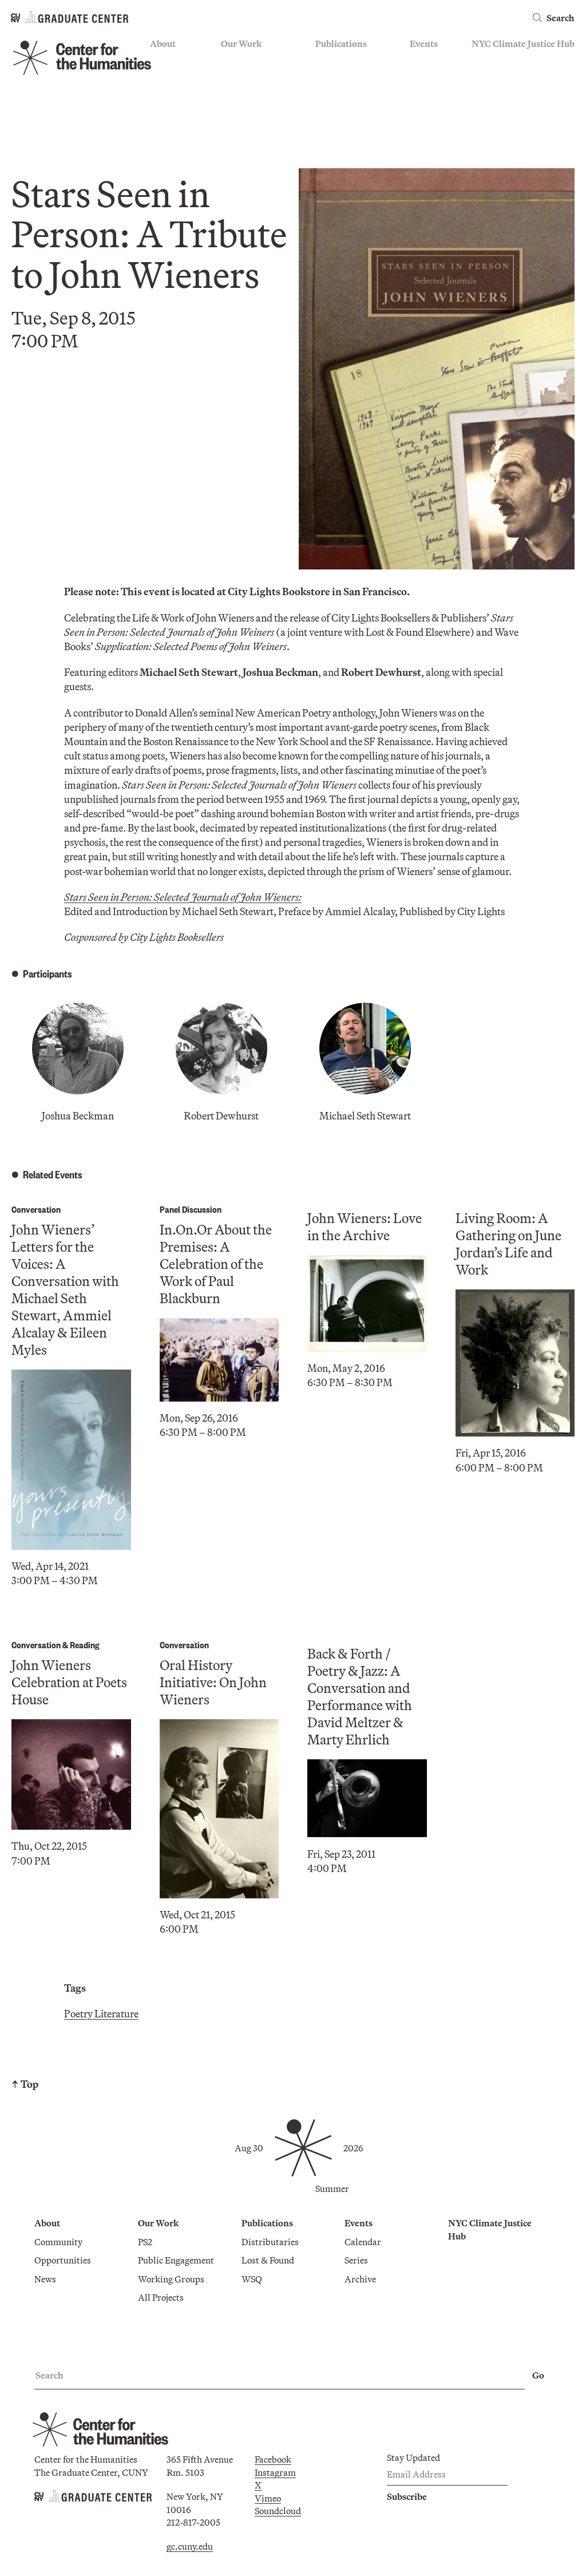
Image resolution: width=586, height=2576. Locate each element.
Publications (341, 43)
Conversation (36, 1209)
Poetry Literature (101, 2014)
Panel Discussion (191, 1209)
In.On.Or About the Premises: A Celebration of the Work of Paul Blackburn (216, 1264)
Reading (85, 1645)
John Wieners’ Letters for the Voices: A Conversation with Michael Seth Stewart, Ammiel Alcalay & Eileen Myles (65, 1289)
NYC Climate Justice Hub (523, 43)
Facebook (273, 2459)
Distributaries (344, 61)
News (161, 94)
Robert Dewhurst (221, 1116)
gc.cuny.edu (190, 2546)
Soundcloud (278, 2511)
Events (424, 43)
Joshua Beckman (78, 1116)
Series (421, 78)
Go (538, 2375)
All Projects (244, 128)
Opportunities (178, 78)
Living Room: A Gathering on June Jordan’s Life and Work (508, 1244)
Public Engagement (259, 94)
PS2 (228, 61)
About (163, 43)
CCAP (233, 78)
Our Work (241, 43)
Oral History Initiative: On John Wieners (213, 1682)
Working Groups (254, 111)
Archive (425, 94)
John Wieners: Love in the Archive (365, 1226)
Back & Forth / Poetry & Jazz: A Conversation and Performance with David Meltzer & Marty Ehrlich (360, 1696)
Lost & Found (342, 78)
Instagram (275, 2472)
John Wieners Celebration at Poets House (69, 1682)
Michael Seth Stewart (365, 1116)
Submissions (435, 111)
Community (174, 61)
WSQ (326, 94)
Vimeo (268, 2498)
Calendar (428, 61)
